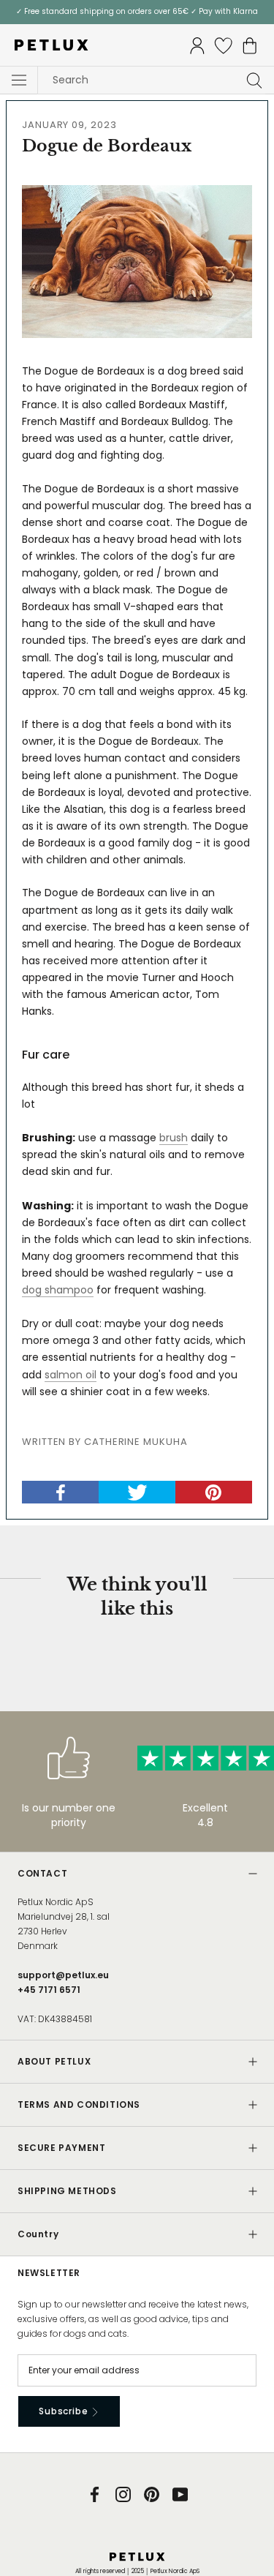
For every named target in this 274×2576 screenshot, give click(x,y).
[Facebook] (95, 2494)
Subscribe (65, 2411)
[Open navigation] (19, 80)
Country (38, 2234)
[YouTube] (180, 2494)
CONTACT (42, 1873)
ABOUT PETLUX (54, 2061)
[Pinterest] (152, 2494)
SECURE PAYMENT (61, 2148)
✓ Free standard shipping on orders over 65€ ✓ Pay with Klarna (137, 11)
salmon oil (71, 1375)
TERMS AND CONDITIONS (79, 2104)
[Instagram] (123, 2494)
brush (174, 1138)
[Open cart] (250, 46)
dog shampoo (58, 1290)
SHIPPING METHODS (67, 2191)
